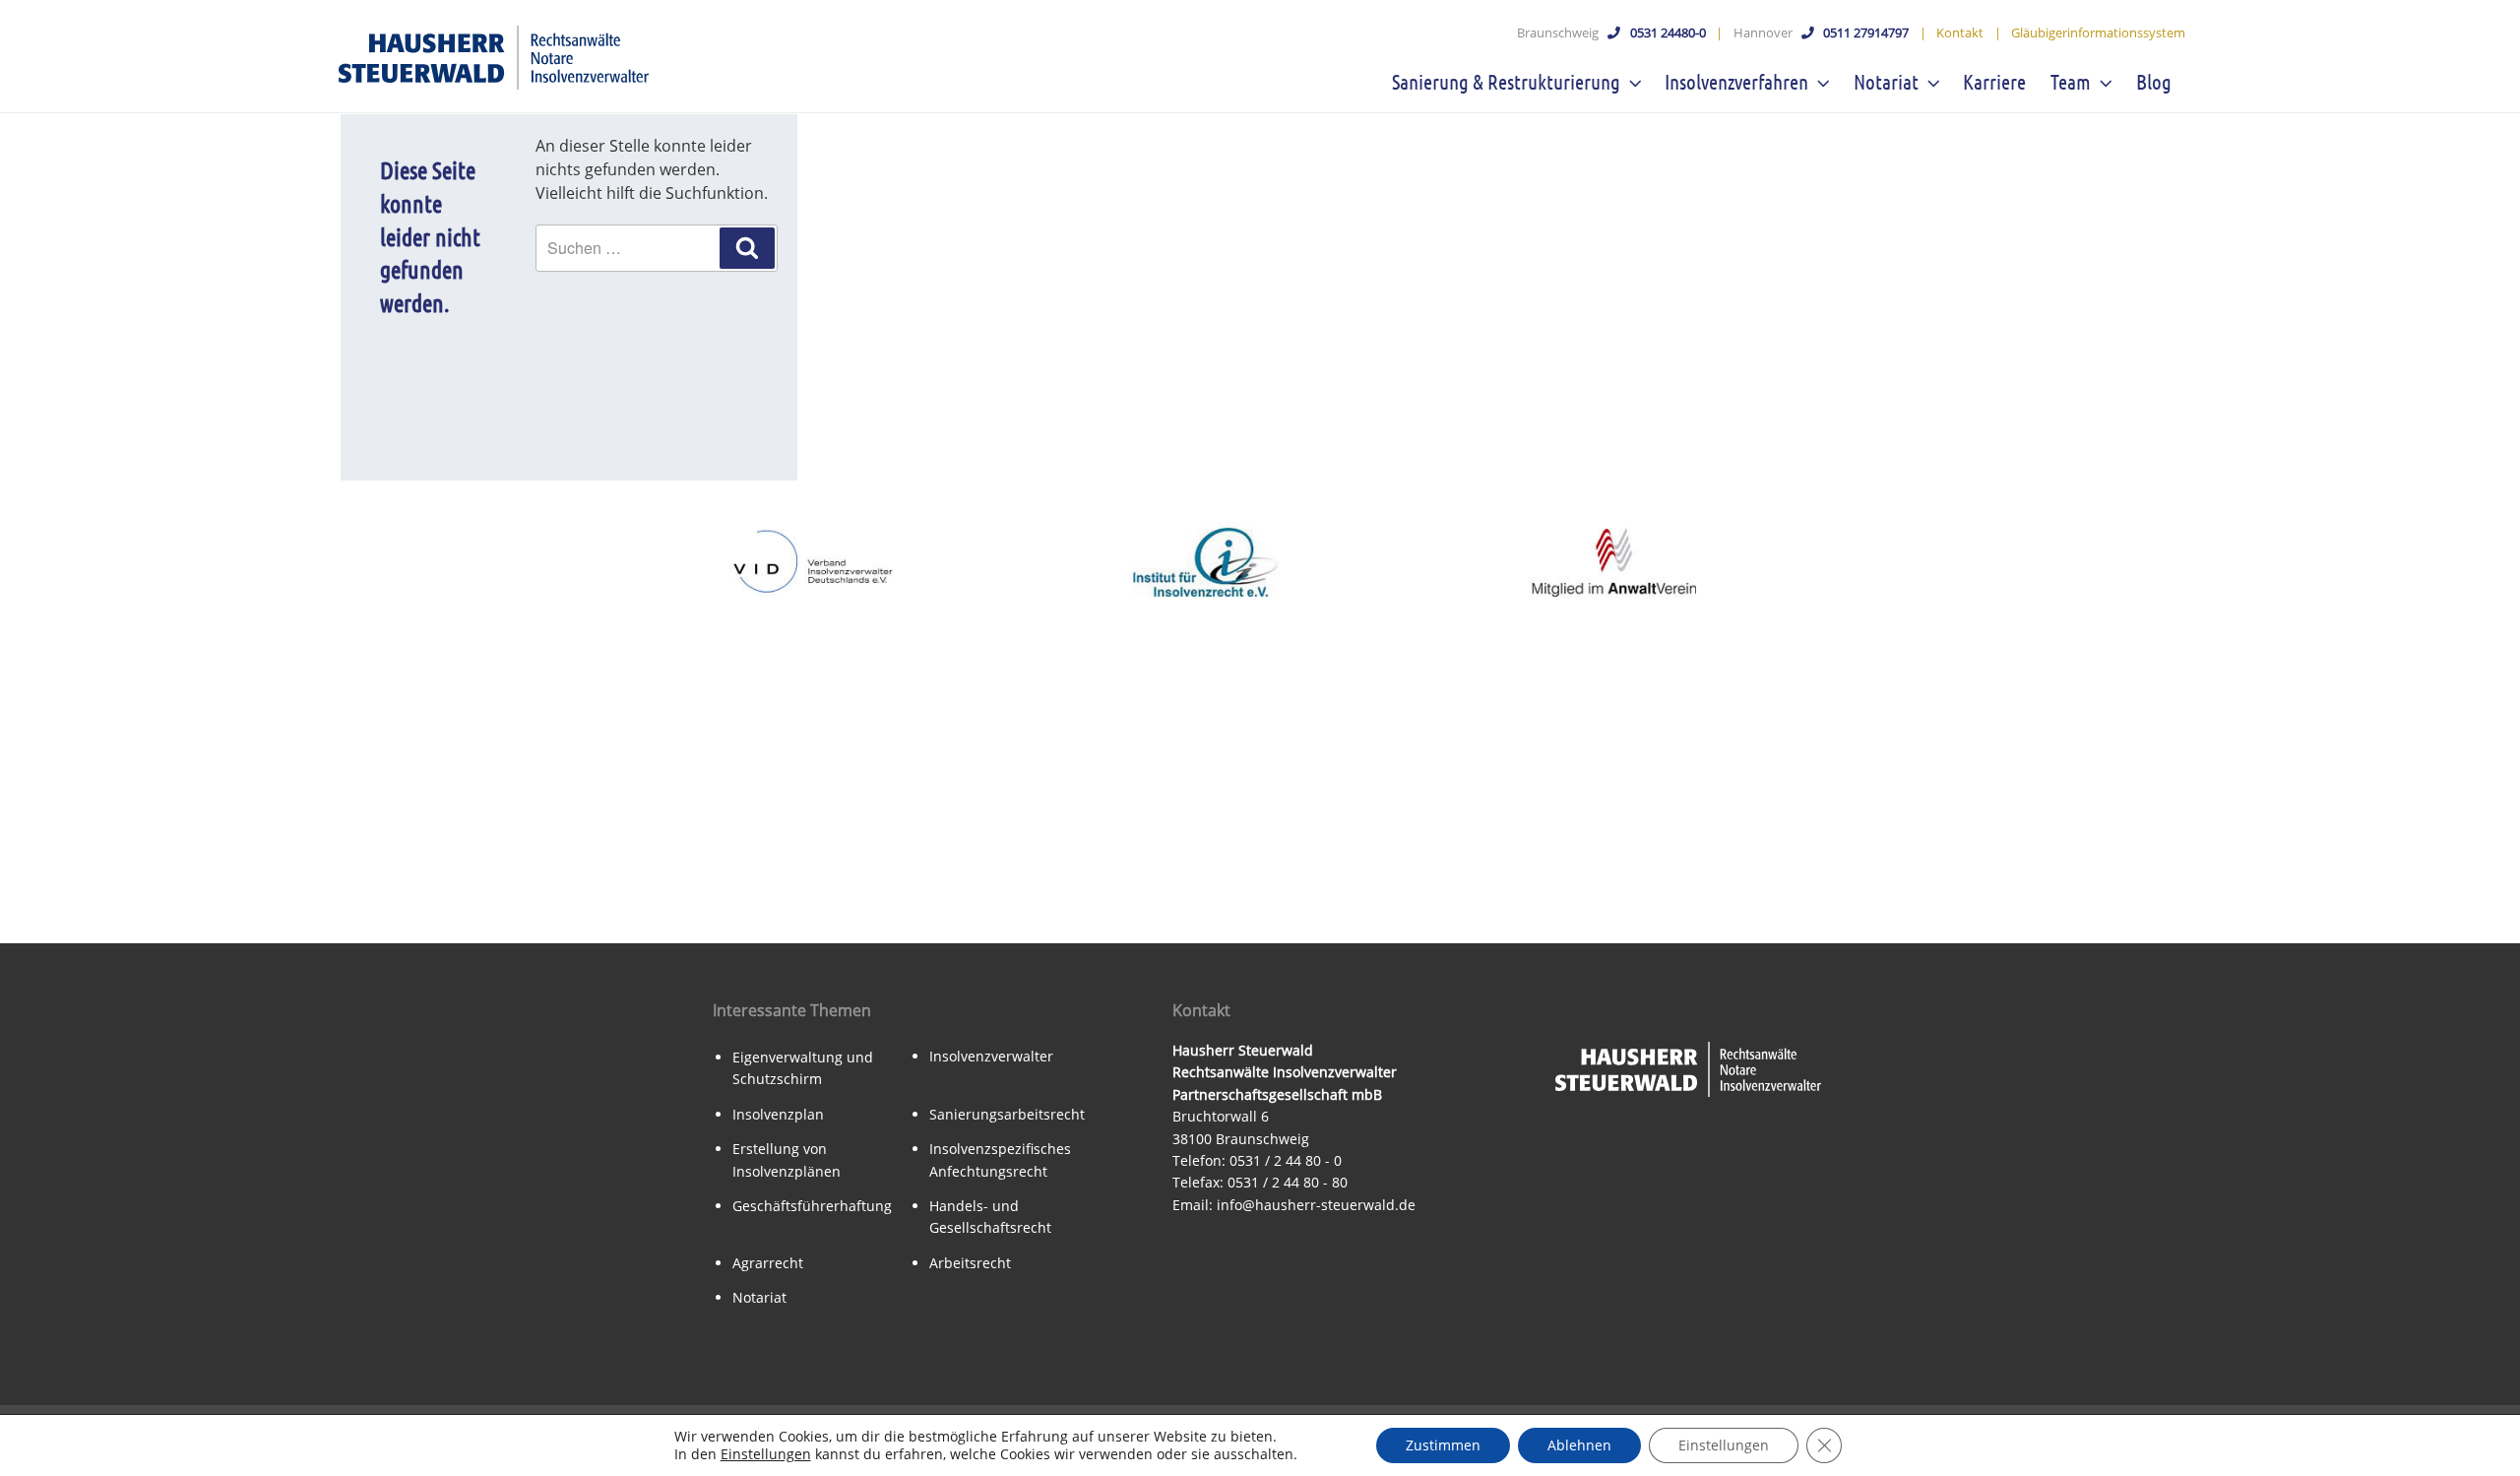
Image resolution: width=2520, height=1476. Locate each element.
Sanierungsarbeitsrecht (1007, 1114)
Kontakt (1960, 32)
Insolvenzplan (778, 1114)
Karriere (1994, 81)
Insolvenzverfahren (1736, 81)
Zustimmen (1443, 1445)
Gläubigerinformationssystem (2098, 32)
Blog (2154, 81)
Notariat (1886, 81)
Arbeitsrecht (970, 1263)
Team (2071, 81)
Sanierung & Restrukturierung (1506, 81)
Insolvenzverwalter (991, 1056)
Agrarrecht (768, 1263)
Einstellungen (766, 1454)
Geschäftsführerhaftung (812, 1206)
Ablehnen (1579, 1445)
